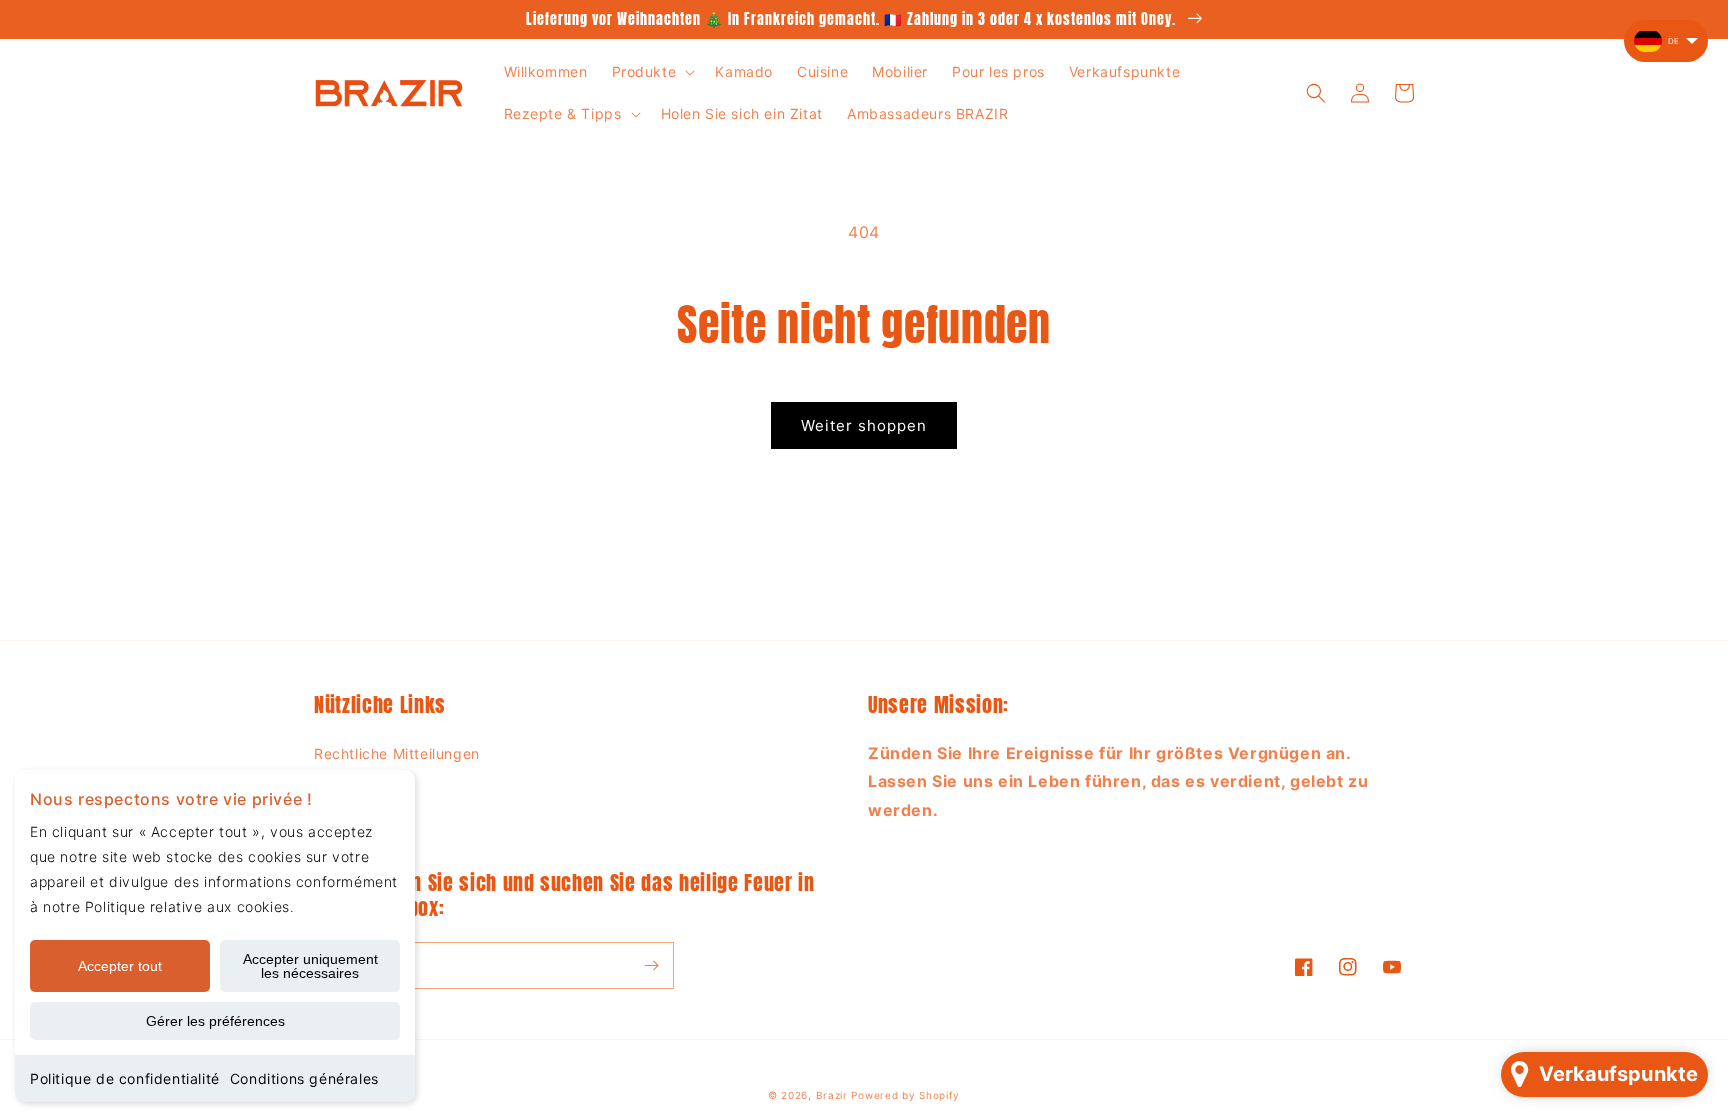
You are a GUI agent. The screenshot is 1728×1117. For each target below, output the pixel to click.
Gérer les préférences (215, 1021)
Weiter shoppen (864, 425)
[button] (652, 72)
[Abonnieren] (651, 965)
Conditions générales (304, 1078)
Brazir (832, 1095)
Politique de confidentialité (125, 1078)
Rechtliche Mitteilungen (397, 753)
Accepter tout (120, 966)
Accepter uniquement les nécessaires (310, 966)
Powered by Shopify (905, 1095)
